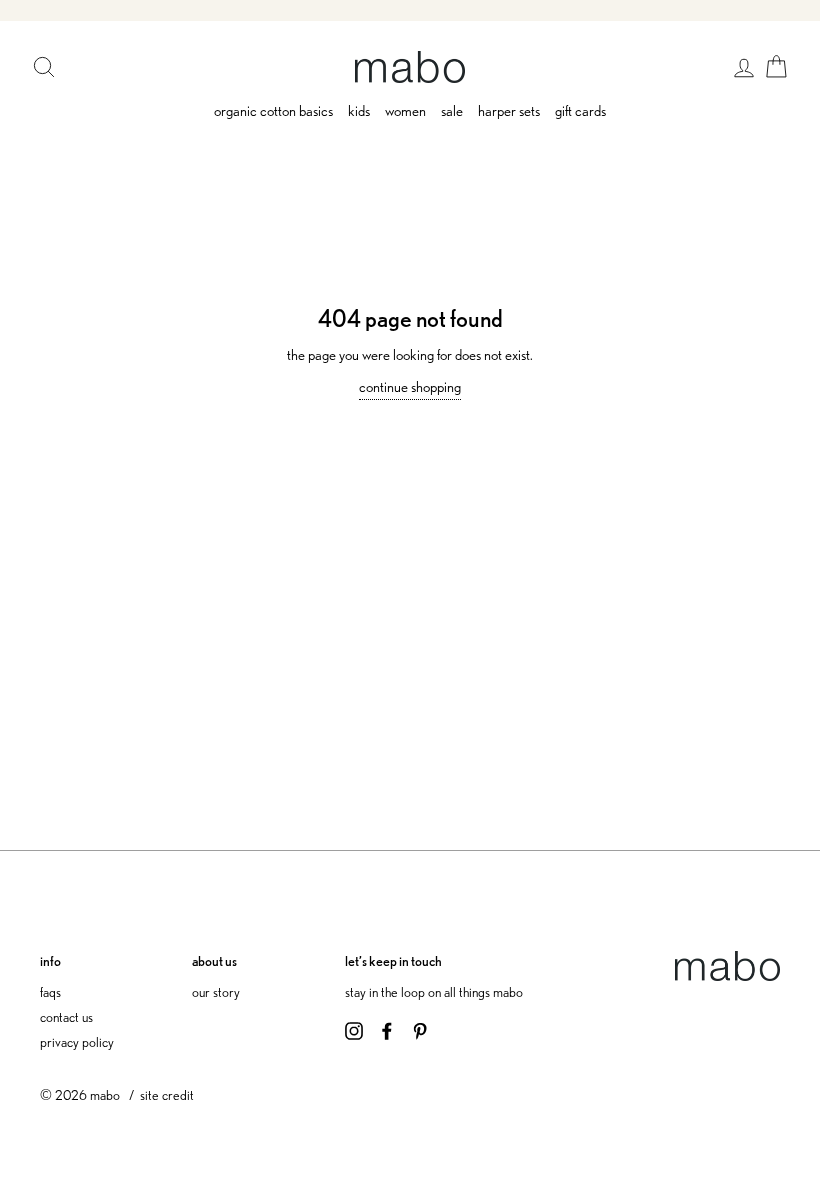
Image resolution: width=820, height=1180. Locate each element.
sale (452, 111)
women (405, 111)
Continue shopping (410, 387)
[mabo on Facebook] (387, 1029)
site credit (167, 1094)
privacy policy (77, 1041)
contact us (66, 1016)
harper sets (509, 111)
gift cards (580, 111)
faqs (50, 991)
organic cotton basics (273, 111)
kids (359, 111)
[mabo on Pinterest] (420, 1029)
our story (216, 991)
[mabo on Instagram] (354, 1029)
